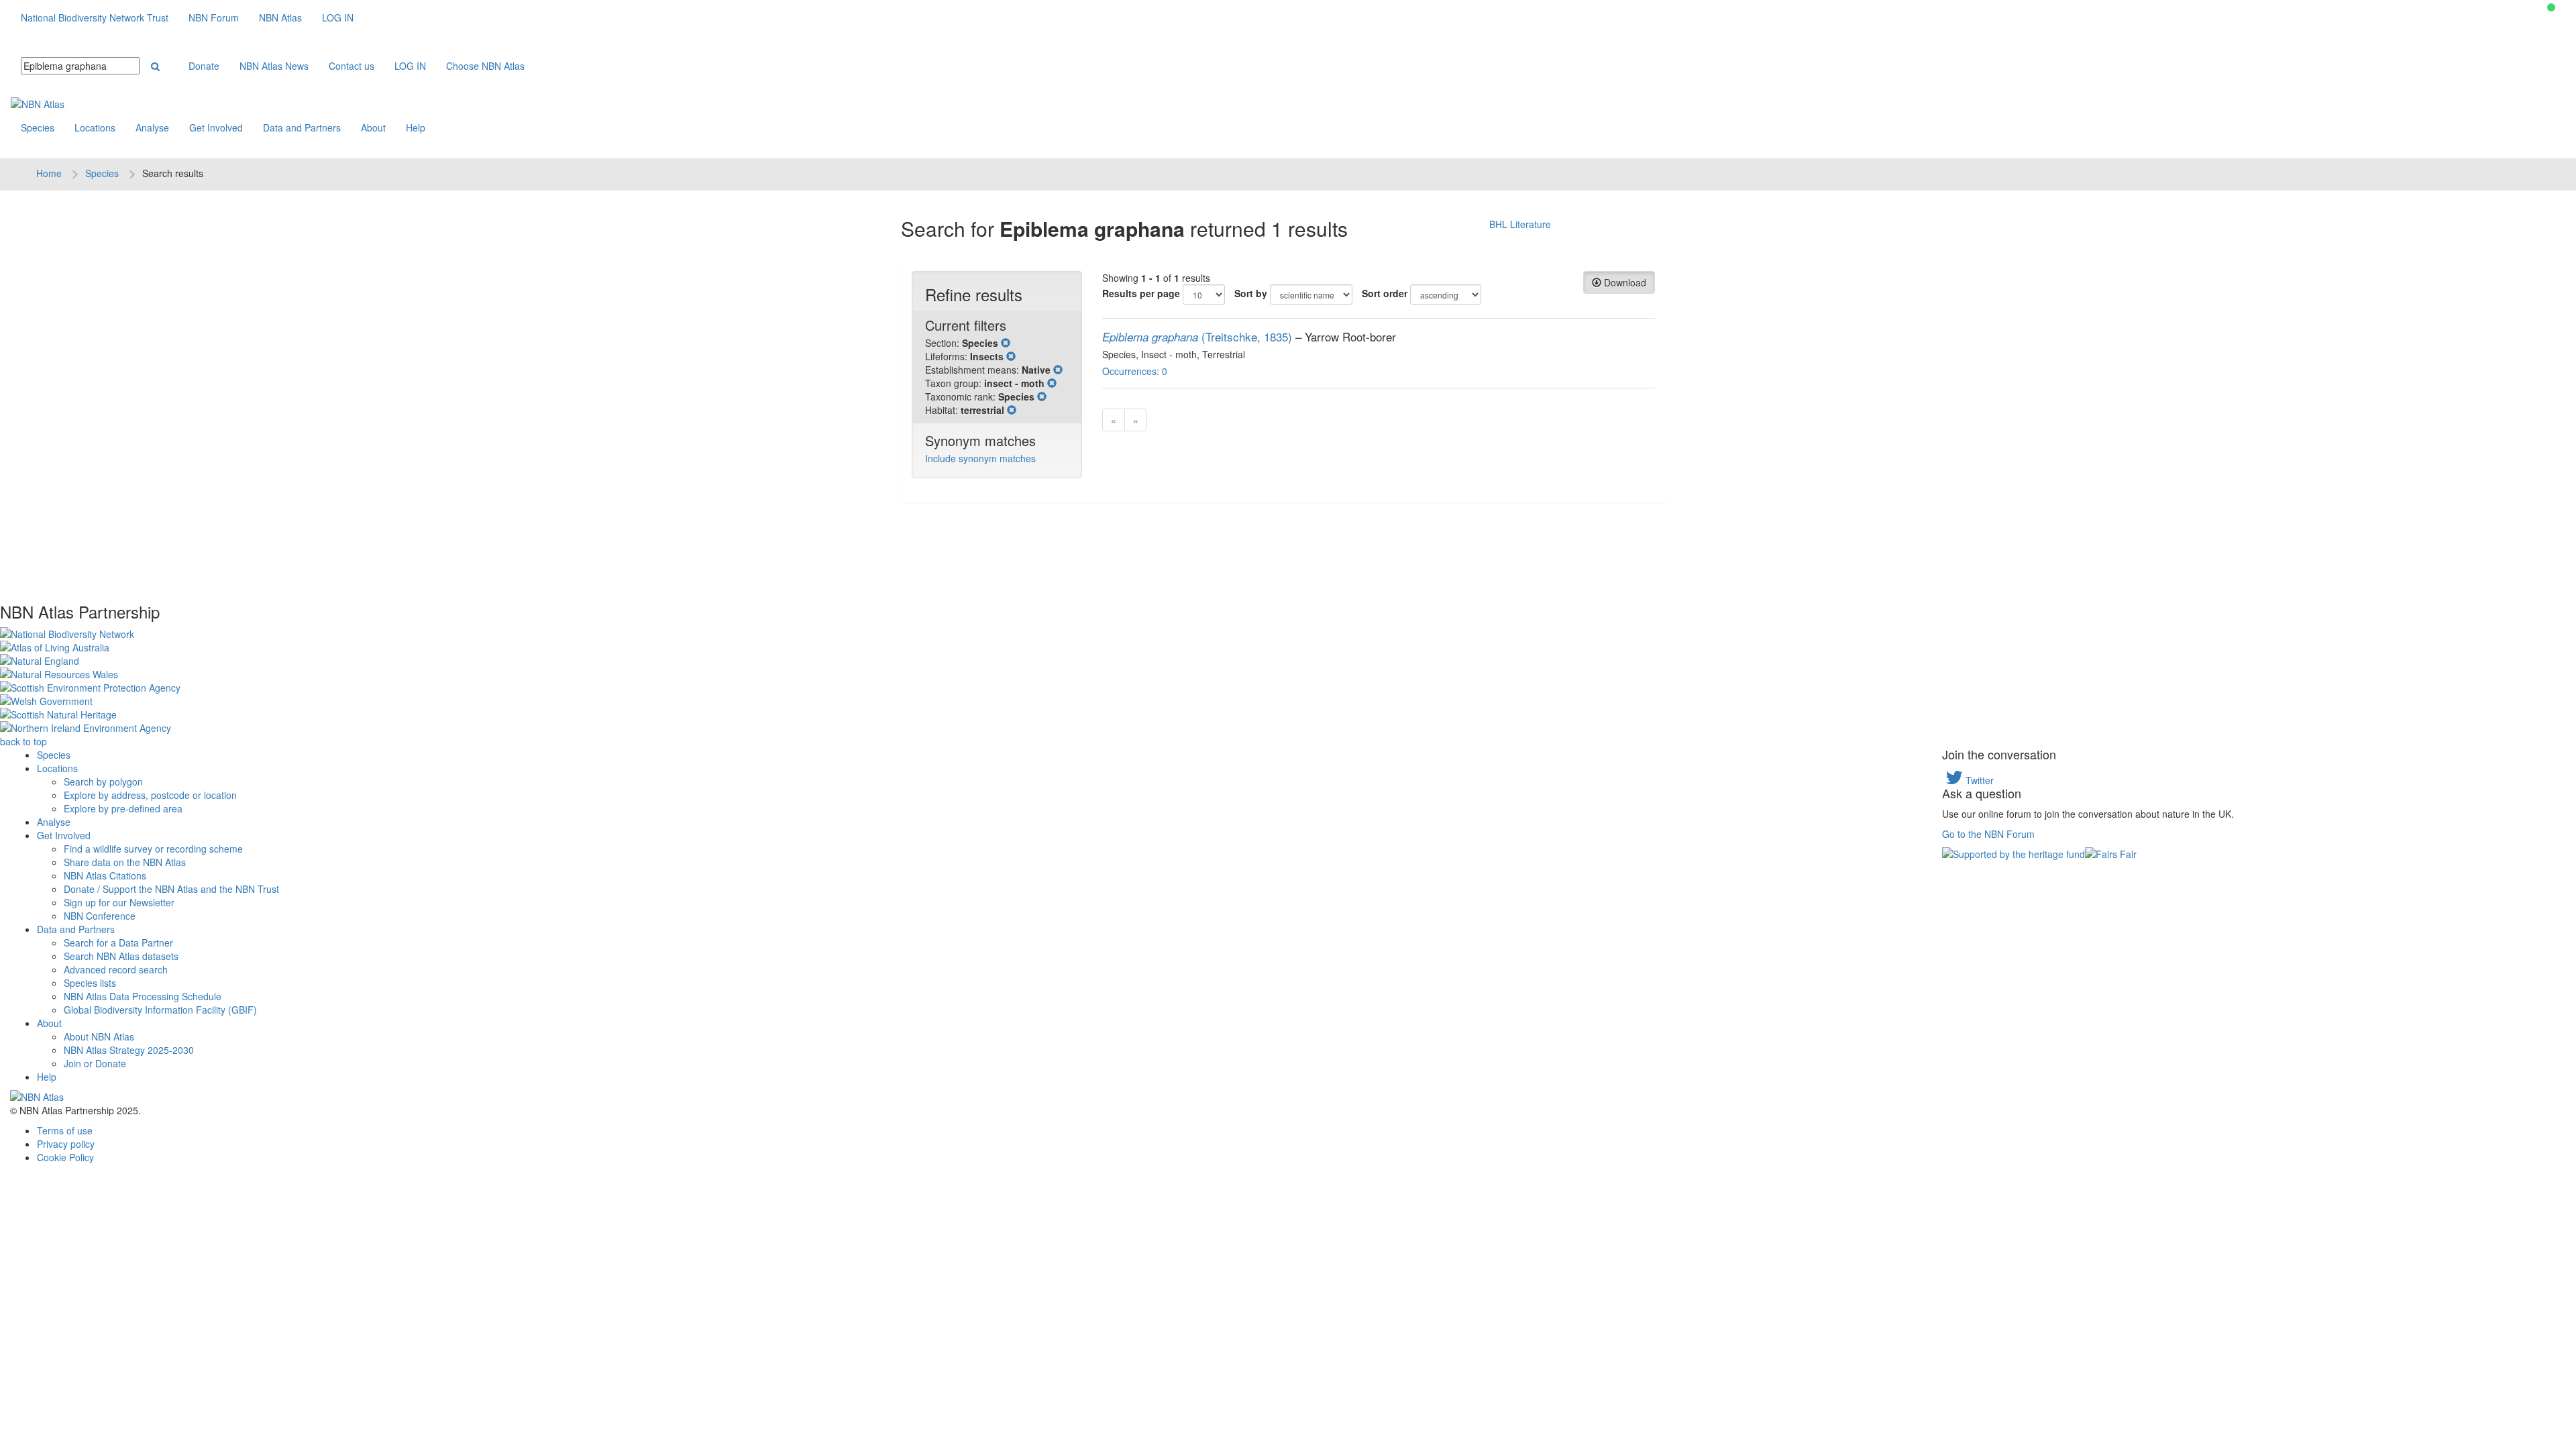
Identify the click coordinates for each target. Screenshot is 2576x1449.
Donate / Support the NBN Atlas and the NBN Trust (171, 889)
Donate (204, 66)
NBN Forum (214, 17)
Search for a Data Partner (118, 943)
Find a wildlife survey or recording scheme (153, 849)
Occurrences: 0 (1135, 371)
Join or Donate (95, 1063)
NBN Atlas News (274, 66)
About (373, 127)
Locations (95, 127)
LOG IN (338, 17)
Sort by (1251, 293)
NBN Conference (100, 916)
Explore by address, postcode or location (150, 795)
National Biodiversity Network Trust (95, 17)
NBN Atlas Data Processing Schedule (143, 996)
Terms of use (65, 1130)
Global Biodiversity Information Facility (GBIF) (160, 1010)
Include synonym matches (980, 458)
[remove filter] (1006, 343)
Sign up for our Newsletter (119, 902)
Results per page (1141, 293)
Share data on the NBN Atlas (125, 862)
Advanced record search (116, 969)
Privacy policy (66, 1144)
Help (416, 127)
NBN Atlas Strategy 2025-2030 (129, 1050)
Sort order (1385, 293)
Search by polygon (103, 782)
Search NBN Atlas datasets (121, 956)
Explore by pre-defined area (123, 808)
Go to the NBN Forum (1988, 834)
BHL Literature (1520, 224)
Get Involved (216, 127)
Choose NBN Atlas (485, 66)
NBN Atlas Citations (105, 875)
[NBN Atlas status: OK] (2551, 7)
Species (38, 127)
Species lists (90, 983)
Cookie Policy (65, 1157)
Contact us (352, 66)
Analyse (152, 127)
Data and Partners (302, 127)
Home (49, 173)
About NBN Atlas (99, 1036)
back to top (23, 741)
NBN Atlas (280, 17)
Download (1624, 282)
